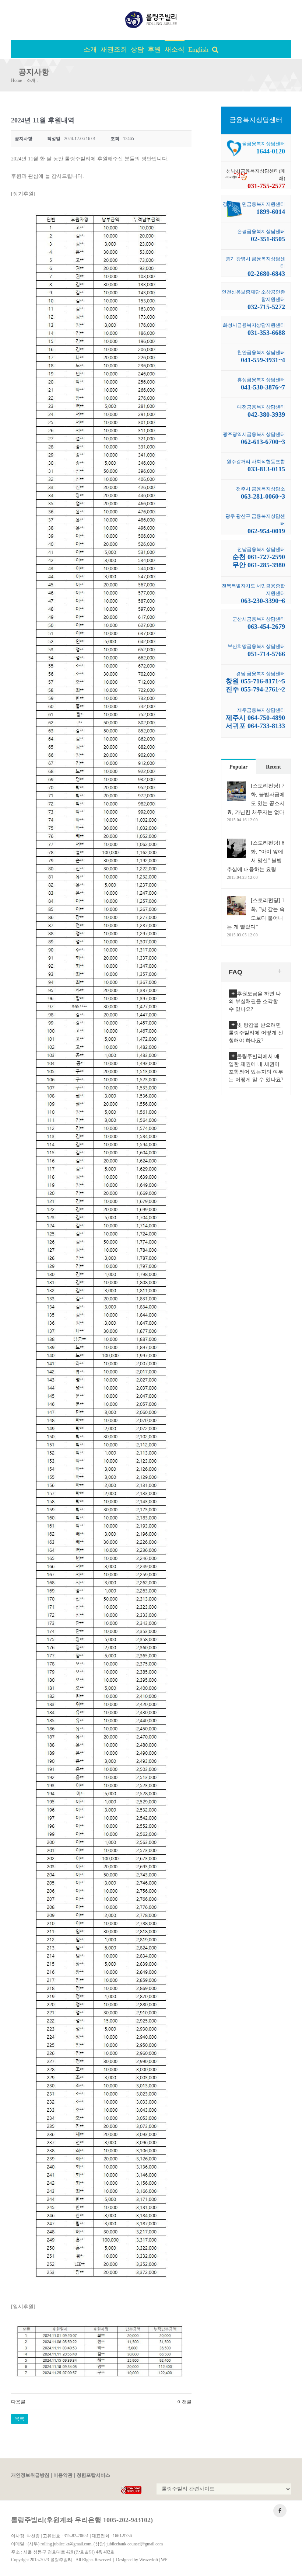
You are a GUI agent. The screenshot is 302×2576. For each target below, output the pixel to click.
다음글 (18, 2402)
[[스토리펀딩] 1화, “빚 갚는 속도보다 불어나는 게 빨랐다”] (236, 900)
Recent (273, 767)
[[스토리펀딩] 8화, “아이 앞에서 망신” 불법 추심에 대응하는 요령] (236, 843)
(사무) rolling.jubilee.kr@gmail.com (59, 2544)
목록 (20, 2419)
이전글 (184, 2402)
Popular (238, 767)
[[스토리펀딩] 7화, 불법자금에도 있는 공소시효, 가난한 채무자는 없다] (236, 786)
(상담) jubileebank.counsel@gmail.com (128, 2544)
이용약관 (63, 2475)
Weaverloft (149, 2560)
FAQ (236, 972)
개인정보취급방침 (30, 2475)
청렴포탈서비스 (93, 2475)
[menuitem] (92, 49)
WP (164, 2560)
